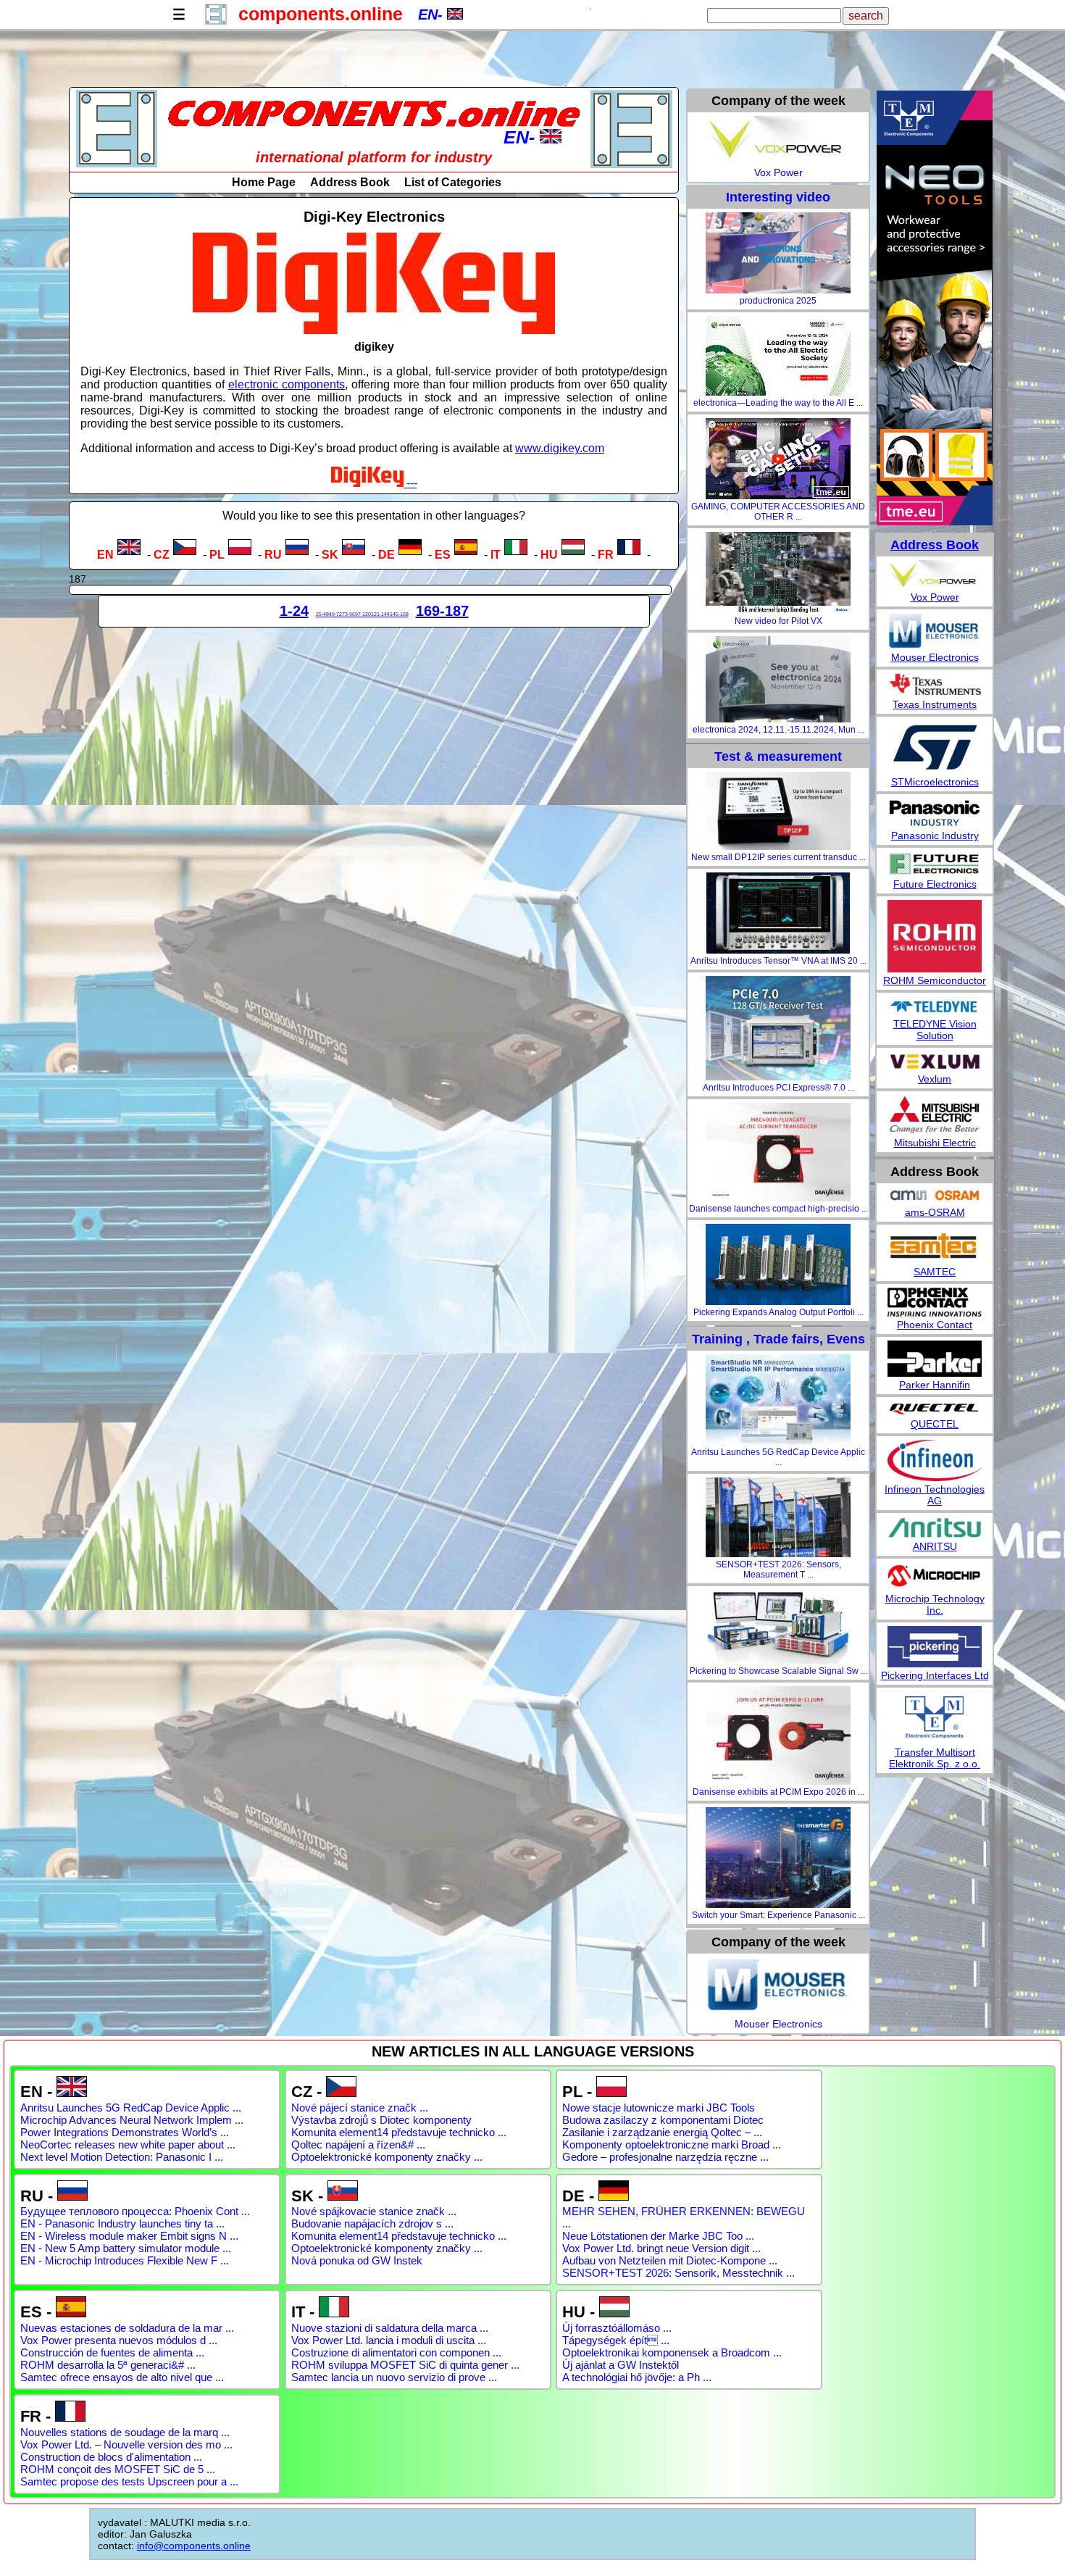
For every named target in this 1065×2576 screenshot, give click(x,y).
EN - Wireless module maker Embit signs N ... (129, 2236)
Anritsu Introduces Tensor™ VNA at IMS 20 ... (778, 961)
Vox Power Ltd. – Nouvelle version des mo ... (126, 2444)
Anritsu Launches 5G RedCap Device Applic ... (778, 1457)
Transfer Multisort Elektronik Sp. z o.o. (935, 1758)
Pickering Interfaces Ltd (935, 1675)
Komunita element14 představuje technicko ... (399, 2132)
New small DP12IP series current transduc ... (778, 857)
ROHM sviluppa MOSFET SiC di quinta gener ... (405, 2365)
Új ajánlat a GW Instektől (621, 2365)
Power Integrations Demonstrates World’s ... (125, 2132)
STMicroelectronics (935, 782)
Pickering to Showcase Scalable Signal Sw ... (778, 1671)
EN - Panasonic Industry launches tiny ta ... (122, 2223)
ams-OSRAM (935, 1212)
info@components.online (194, 2546)
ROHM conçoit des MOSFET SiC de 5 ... (118, 2469)
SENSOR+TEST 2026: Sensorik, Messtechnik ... (678, 2273)
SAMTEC (935, 1272)
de (387, 555)
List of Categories (453, 182)
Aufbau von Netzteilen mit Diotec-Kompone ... (670, 2260)
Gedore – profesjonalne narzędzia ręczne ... (665, 2157)
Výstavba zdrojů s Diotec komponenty (381, 2120)
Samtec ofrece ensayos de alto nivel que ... (122, 2377)
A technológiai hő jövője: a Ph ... (637, 2377)
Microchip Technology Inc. (935, 1604)
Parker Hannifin (935, 1385)
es (443, 555)
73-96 (348, 614)
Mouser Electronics (778, 2024)
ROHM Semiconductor (935, 980)
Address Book (350, 182)
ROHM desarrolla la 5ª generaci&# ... (108, 2365)
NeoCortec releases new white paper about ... (128, 2144)
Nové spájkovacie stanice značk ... (374, 2211)
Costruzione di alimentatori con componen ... (396, 2352)
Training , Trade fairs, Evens (778, 1339)
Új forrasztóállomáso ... (617, 2328)
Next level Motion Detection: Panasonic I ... (122, 2157)
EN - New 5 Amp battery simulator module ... (126, 2248)
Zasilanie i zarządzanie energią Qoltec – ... (662, 2132)
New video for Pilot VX (778, 621)
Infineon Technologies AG (935, 1495)
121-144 (380, 614)
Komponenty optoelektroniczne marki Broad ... (672, 2144)
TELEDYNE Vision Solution (935, 1030)
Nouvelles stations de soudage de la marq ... (125, 2432)
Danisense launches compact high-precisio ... (778, 1209)
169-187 (442, 611)
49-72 (335, 614)
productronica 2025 (778, 301)
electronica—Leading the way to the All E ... (778, 403)
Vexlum (935, 1079)
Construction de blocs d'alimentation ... (111, 2457)
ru (273, 555)
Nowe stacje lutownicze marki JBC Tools (659, 2108)
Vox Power (778, 172)
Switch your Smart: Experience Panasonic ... (778, 1915)
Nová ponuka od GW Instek (357, 2260)
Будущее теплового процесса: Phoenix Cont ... (135, 2211)
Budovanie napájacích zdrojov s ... (372, 2223)
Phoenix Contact (935, 1325)
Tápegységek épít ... (616, 2340)
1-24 (294, 611)
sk (330, 555)
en (105, 555)
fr (606, 555)
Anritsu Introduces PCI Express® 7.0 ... (778, 1088)
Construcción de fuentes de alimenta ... (112, 2352)
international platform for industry (374, 157)
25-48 (322, 614)
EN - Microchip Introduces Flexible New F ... (125, 2260)
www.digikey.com (560, 448)
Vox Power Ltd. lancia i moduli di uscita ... (389, 2340)
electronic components (287, 384)
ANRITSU (935, 1546)
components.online (321, 14)
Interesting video (778, 197)
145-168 (399, 614)
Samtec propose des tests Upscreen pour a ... (129, 2481)
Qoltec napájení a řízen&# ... (358, 2144)
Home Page (264, 182)
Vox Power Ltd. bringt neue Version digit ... (661, 2248)
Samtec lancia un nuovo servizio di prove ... (394, 2377)
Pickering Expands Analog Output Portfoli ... (778, 1312)
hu (549, 555)
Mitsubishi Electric (935, 1143)
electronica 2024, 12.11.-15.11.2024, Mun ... (778, 730)
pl (217, 555)
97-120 (363, 614)
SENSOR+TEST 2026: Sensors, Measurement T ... (778, 1570)
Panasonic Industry (935, 835)
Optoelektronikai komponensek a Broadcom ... (672, 2352)
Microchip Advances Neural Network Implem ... (132, 2120)
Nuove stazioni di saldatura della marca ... (390, 2328)
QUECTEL (935, 1424)
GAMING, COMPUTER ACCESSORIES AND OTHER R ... (778, 512)
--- (410, 483)
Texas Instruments (935, 704)
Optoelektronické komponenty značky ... (387, 2157)
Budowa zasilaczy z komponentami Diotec (663, 2120)
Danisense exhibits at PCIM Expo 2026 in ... (778, 1792)
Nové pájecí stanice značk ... (360, 2108)
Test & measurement (778, 756)
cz (162, 555)
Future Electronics (935, 884)
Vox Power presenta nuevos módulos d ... (119, 2340)
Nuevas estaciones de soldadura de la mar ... (127, 2328)
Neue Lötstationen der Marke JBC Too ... (658, 2236)
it (496, 555)
